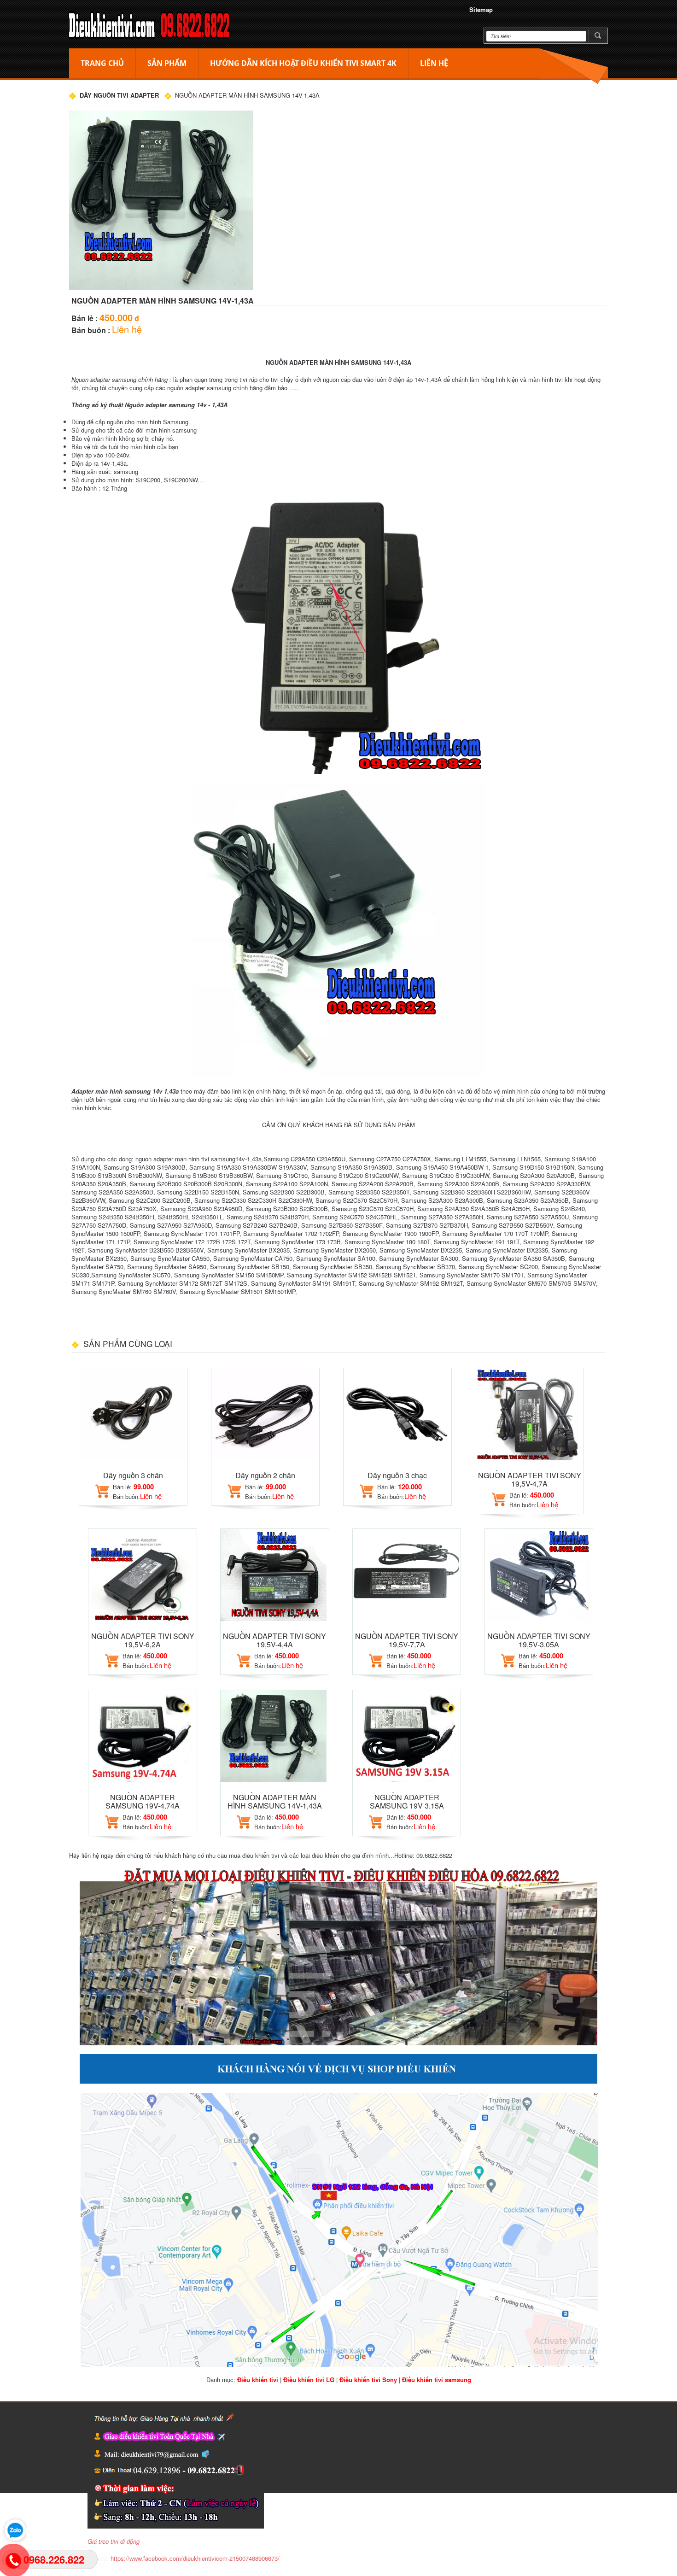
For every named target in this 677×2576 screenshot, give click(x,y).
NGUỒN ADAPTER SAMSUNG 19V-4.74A (143, 1801)
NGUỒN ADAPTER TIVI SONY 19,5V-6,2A (143, 1640)
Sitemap (481, 9)
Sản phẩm (167, 63)
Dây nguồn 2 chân (265, 1475)
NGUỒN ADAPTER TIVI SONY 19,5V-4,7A (530, 1479)
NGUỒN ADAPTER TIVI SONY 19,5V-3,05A (539, 1640)
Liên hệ (434, 63)
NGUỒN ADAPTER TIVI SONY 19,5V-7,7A (407, 1640)
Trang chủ (102, 63)
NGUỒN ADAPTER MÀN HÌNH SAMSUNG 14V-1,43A (275, 1801)
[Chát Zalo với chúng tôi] (13, 2530)
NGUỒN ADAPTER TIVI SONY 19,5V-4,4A (274, 1640)
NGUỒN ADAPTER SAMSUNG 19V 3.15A (407, 1801)
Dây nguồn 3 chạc (397, 1475)
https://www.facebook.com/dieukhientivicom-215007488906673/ (195, 2558)
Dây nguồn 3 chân (133, 1475)
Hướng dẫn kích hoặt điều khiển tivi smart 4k (303, 63)
